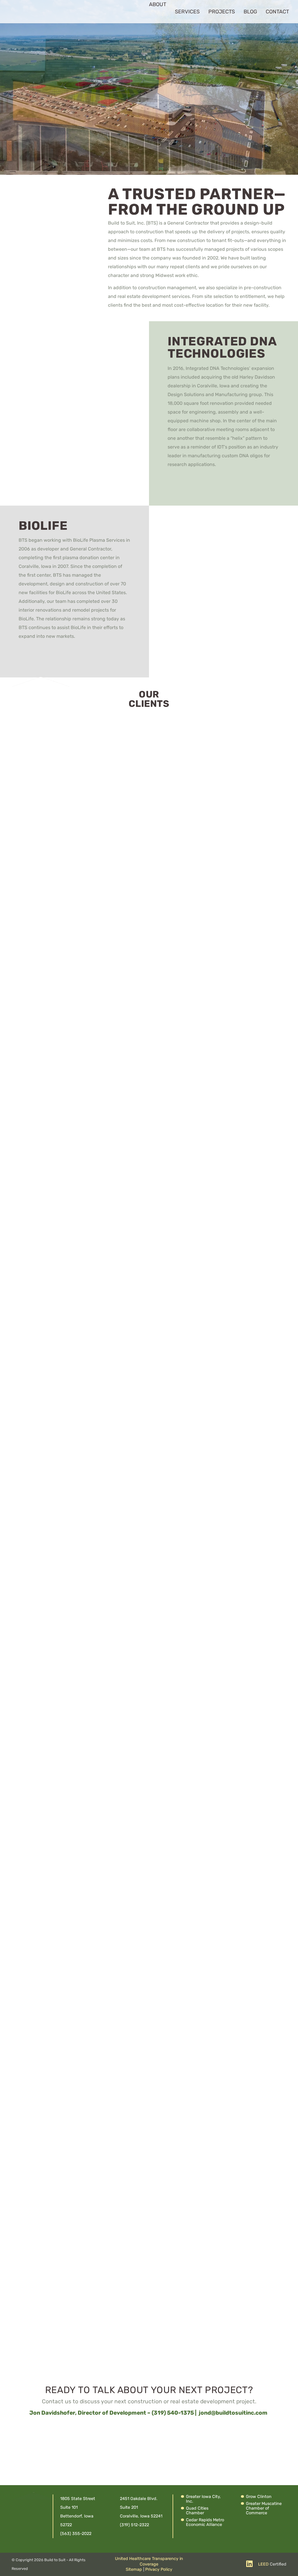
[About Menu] (146, 12)
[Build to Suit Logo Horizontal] (103, 12)
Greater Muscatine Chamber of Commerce (264, 2508)
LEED (263, 2564)
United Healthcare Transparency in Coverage (149, 2561)
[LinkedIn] (249, 2564)
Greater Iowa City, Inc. (203, 2499)
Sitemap (134, 2569)
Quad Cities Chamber (197, 2511)
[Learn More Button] (223, 484)
